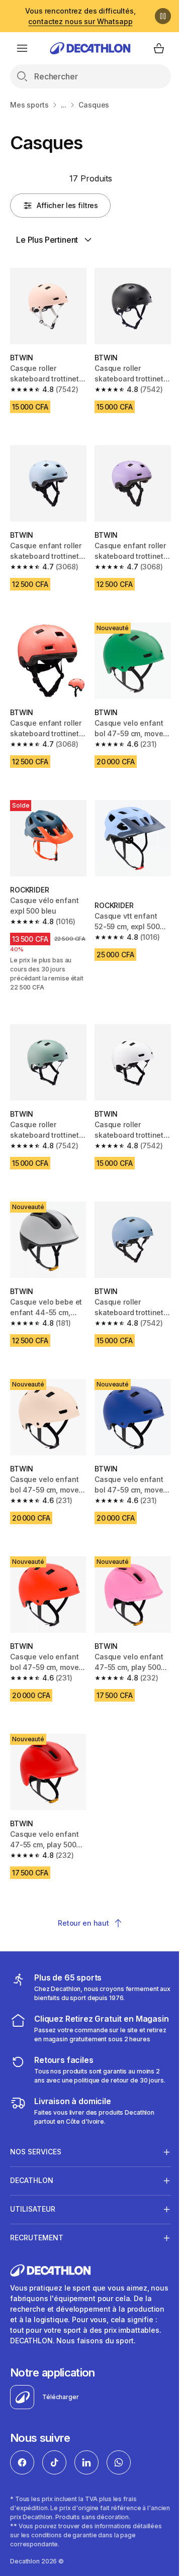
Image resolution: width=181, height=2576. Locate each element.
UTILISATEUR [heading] (33, 2205)
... (64, 105)
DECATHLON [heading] (32, 2177)
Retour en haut (83, 1923)
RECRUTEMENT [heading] (37, 2234)
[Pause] (163, 16)
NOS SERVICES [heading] (36, 2148)
